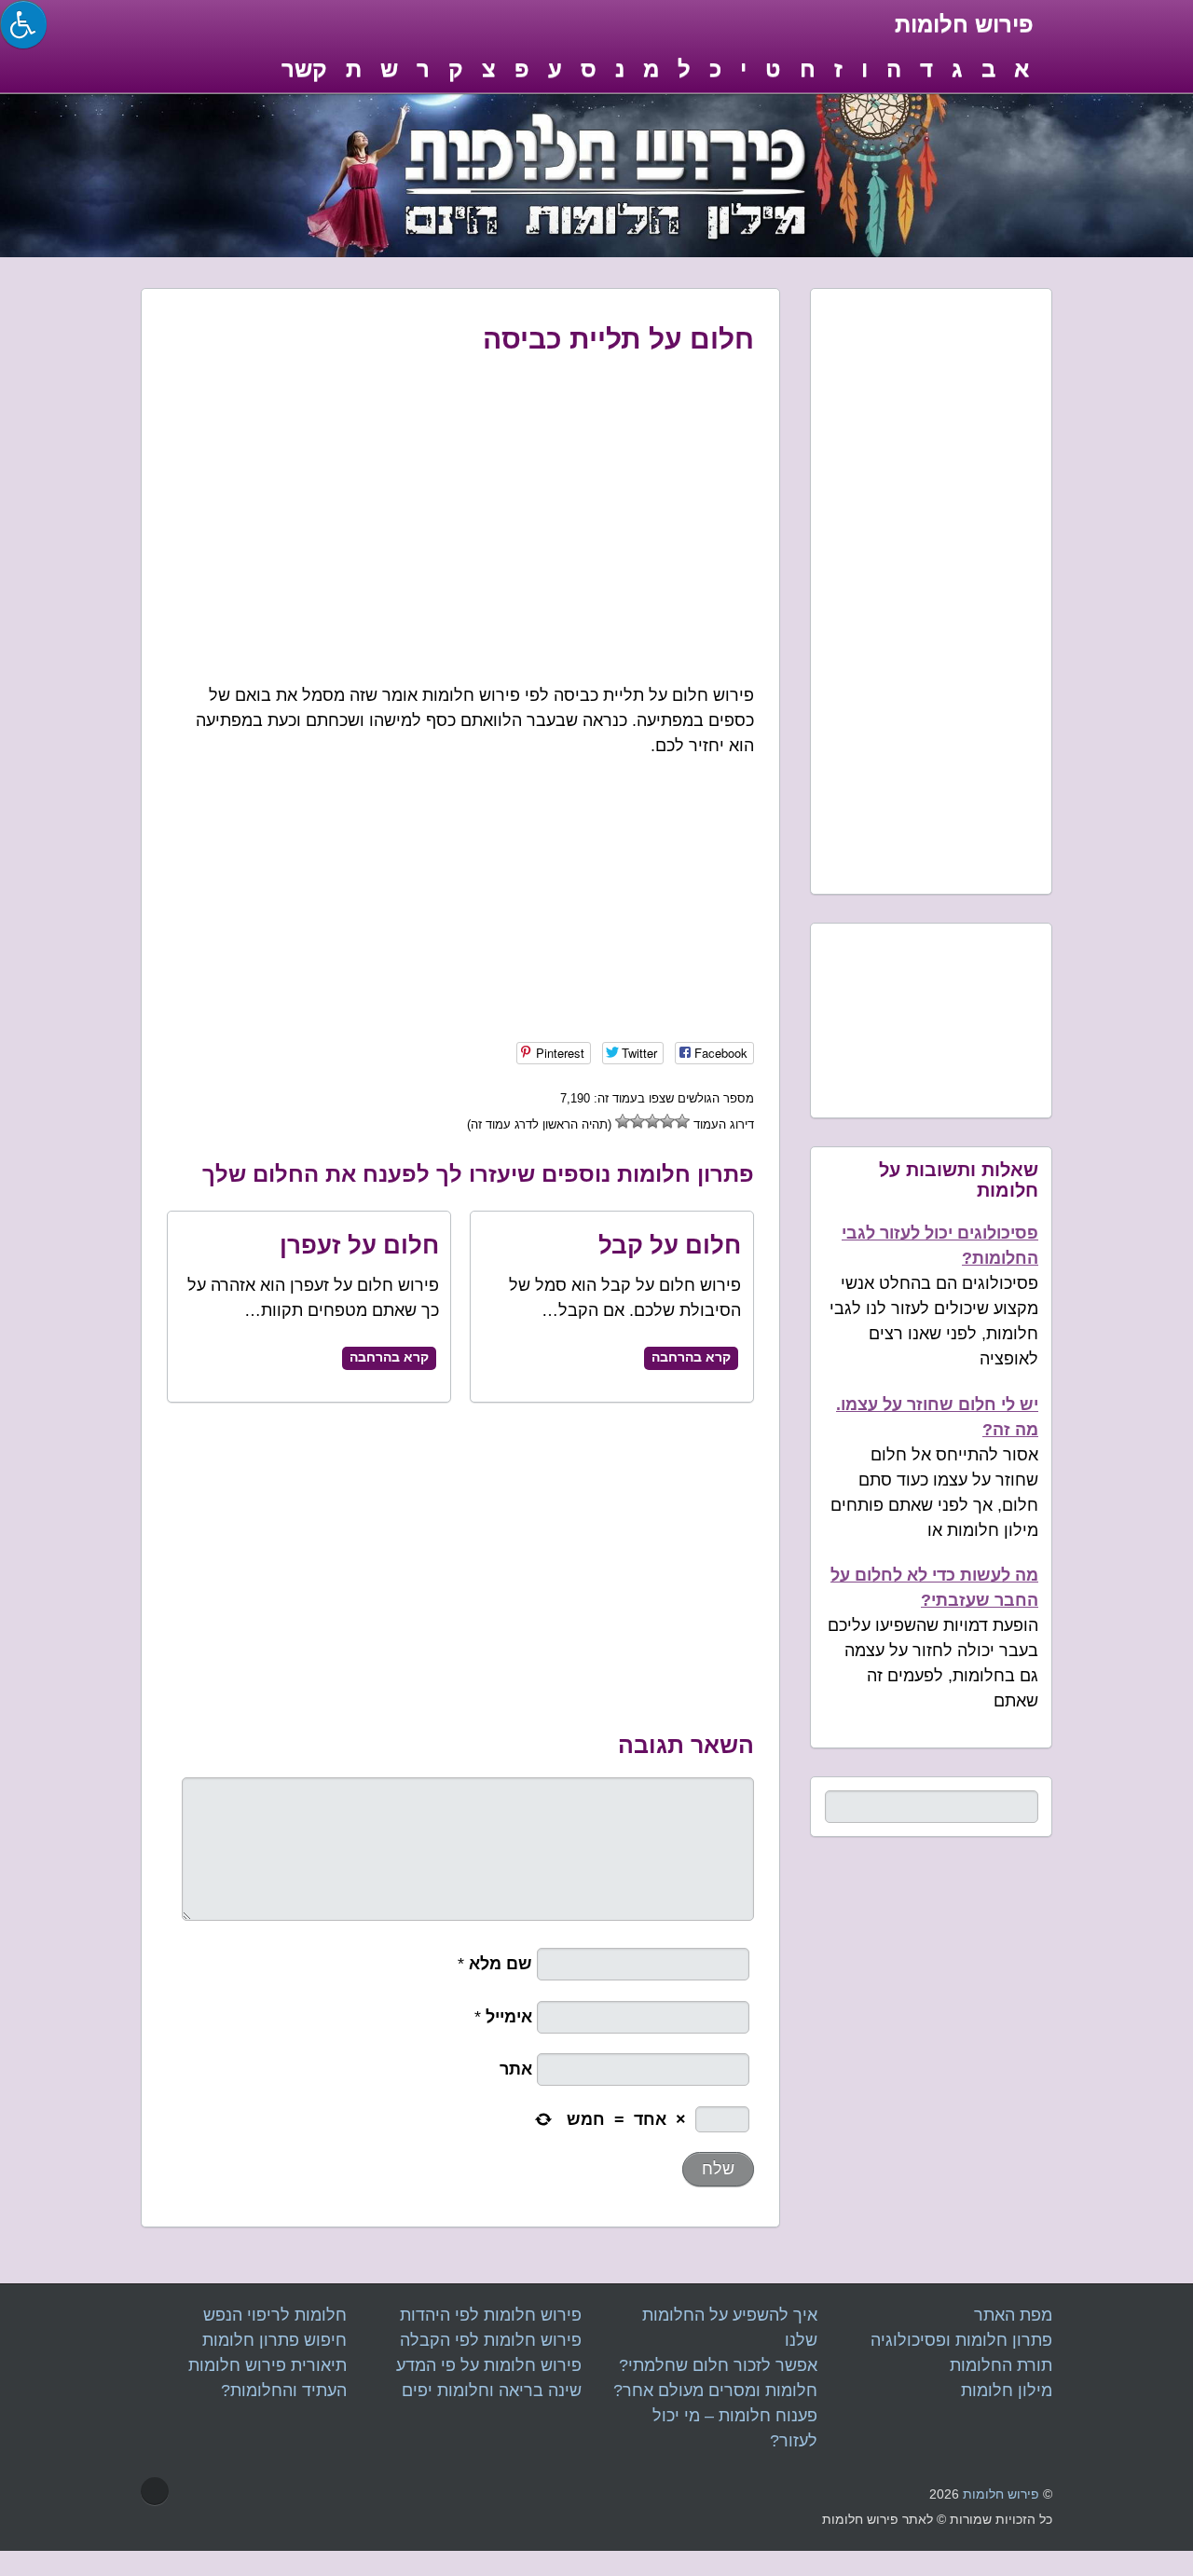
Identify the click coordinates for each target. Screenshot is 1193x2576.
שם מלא (503, 1964)
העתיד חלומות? (284, 2391)
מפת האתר (1013, 2315)
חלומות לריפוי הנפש (275, 2315)
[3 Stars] (652, 1121)
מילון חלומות (1007, 2391)
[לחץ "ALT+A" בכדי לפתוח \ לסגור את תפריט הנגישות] (23, 24)
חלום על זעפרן (359, 1245)
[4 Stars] (638, 1121)
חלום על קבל (670, 1245)
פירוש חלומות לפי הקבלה (491, 2340)
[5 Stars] (623, 1121)
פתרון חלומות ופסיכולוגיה (961, 2340)
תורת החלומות (1001, 2365)
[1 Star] (682, 1121)
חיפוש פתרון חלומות (274, 2340)
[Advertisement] (461, 508)
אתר (518, 2069)
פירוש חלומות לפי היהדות (491, 2315)
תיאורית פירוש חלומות (267, 2365)
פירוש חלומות (1001, 2494)
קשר (304, 69)
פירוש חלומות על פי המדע (489, 2365)
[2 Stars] (667, 1121)
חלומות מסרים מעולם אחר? (715, 2391)
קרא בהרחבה (389, 1357)
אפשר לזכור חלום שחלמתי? (718, 2365)
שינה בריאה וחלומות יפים (492, 2391)
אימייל (511, 2017)
